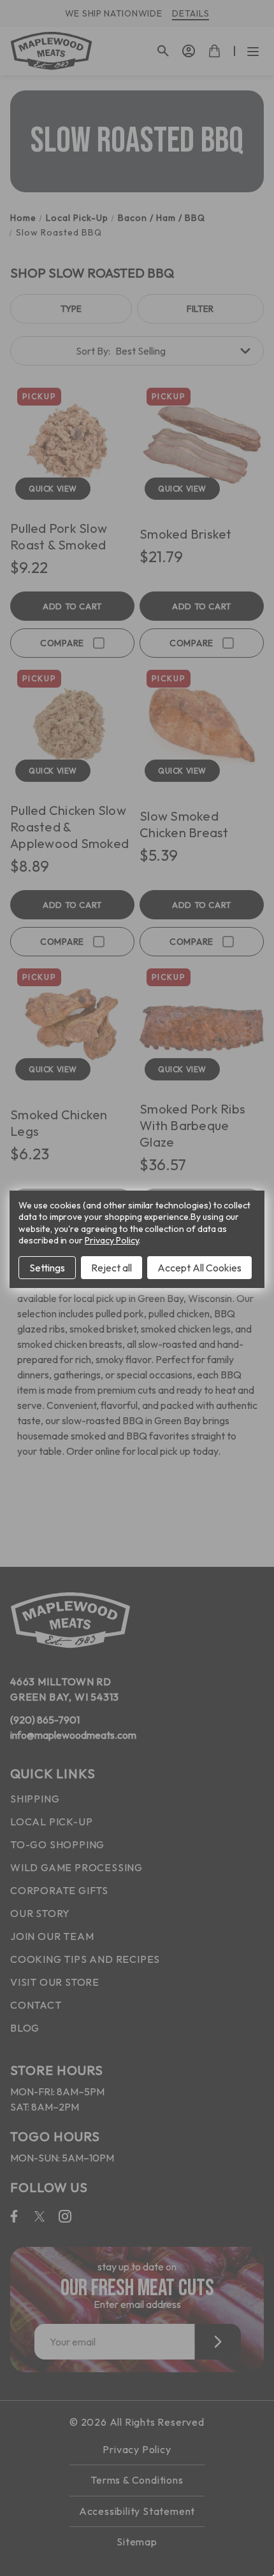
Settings (47, 1268)
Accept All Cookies (199, 1268)
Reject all (112, 1268)
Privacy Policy (112, 1240)
